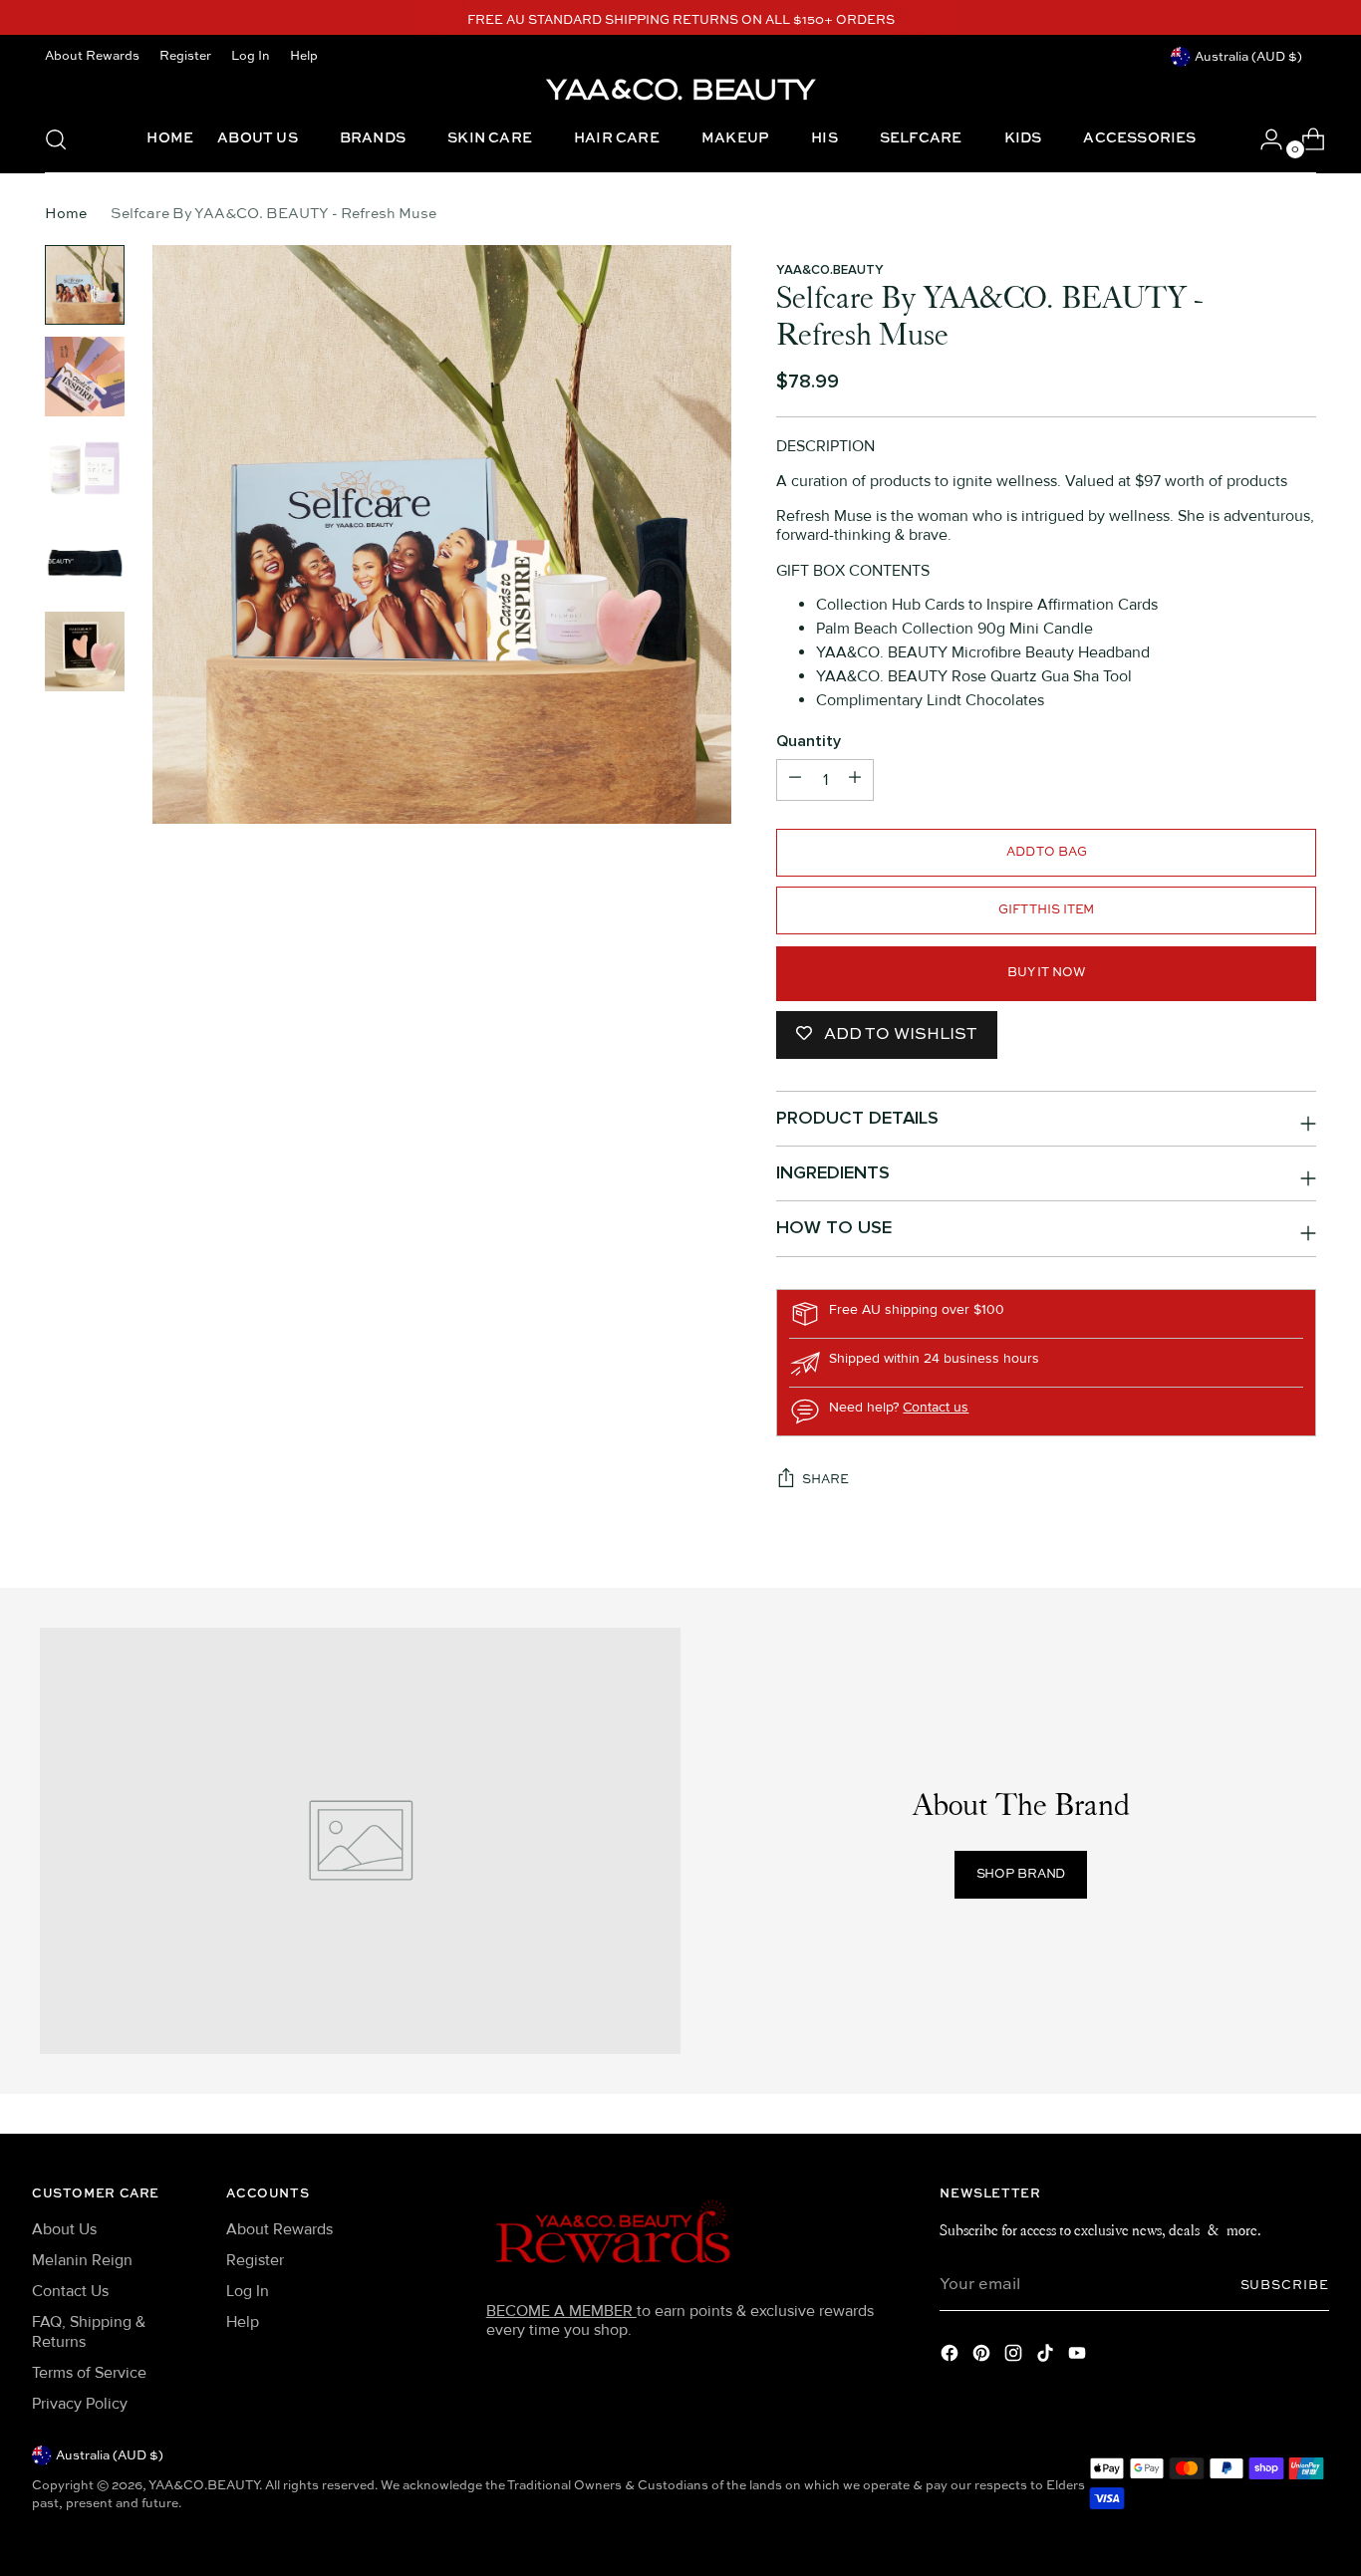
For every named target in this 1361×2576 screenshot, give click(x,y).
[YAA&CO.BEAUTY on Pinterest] (983, 2356)
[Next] (943, 21)
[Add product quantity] (795, 780)
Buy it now (1047, 973)
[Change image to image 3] (85, 468)
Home (66, 214)
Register (255, 2260)
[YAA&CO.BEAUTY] (680, 88)
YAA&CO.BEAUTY (830, 270)
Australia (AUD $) (1248, 57)
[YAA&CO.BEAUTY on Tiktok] (1047, 2356)
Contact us (936, 1407)
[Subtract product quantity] (855, 780)
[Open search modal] (56, 139)
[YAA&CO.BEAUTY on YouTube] (1079, 2356)
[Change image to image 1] (85, 285)
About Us (64, 2229)
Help (243, 2322)
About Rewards (279, 2229)
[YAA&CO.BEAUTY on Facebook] (952, 2356)
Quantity (809, 742)
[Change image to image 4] (85, 560)
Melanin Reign (82, 2260)
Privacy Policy (80, 2404)
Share (825, 1480)
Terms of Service (89, 2373)
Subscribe (1285, 2286)
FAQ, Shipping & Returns (89, 2331)
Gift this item (1046, 910)
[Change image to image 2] (85, 377)
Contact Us (70, 2291)
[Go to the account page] (1263, 139)
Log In (248, 2291)
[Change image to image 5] (85, 651)
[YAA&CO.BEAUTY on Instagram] (1015, 2356)
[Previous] (419, 21)
